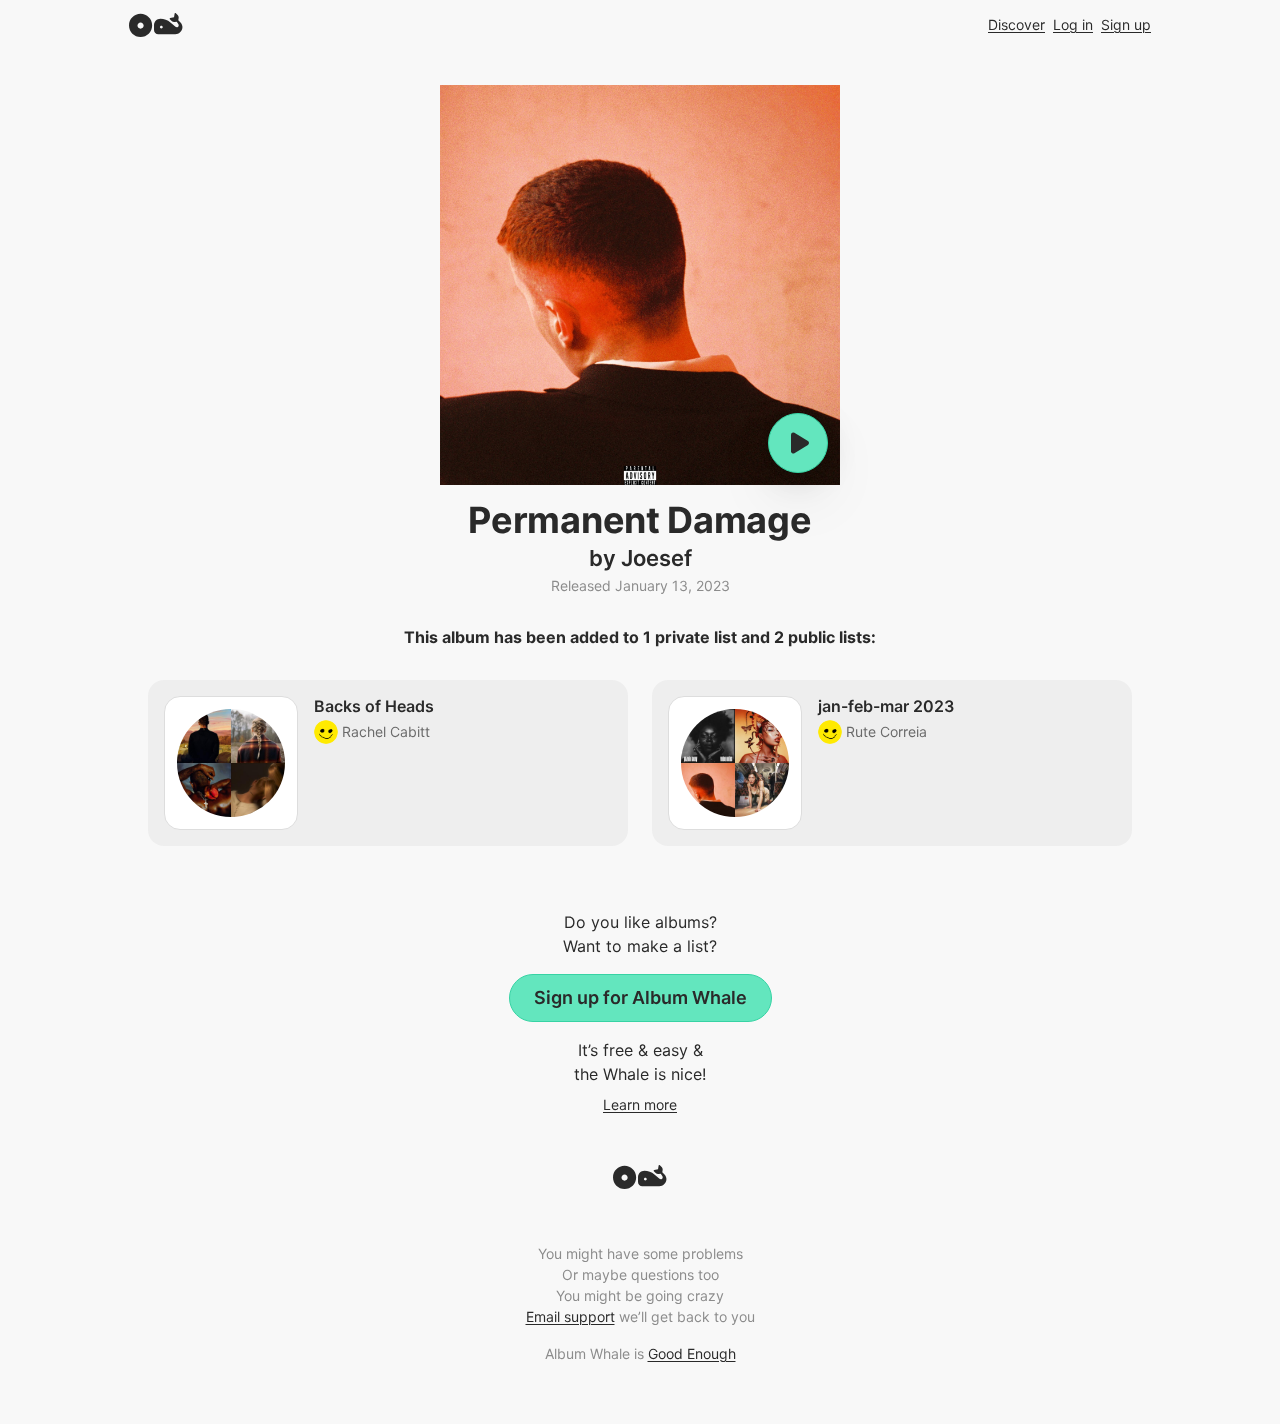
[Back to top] (640, 1183)
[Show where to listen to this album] (798, 443)
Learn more (640, 1104)
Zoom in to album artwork (640, 285)
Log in (1073, 24)
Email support (570, 1316)
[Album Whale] (156, 24)
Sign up (1126, 24)
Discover (1016, 24)
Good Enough (692, 1353)
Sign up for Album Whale (640, 997)
